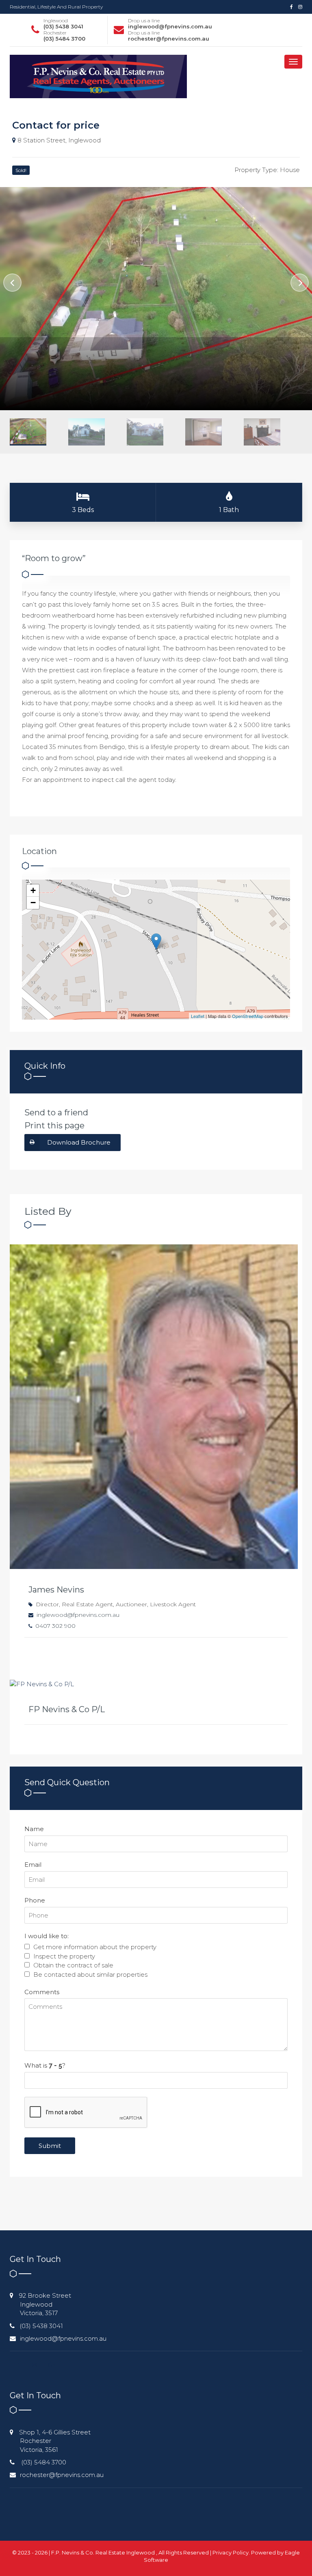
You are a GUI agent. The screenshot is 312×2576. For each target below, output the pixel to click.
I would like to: (47, 1936)
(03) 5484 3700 (64, 39)
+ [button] (33, 890)
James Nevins (56, 1590)
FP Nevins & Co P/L (67, 1709)
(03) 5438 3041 (63, 26)
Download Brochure (79, 1142)
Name (34, 1829)
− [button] (33, 903)
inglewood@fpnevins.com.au (170, 26)
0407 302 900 (55, 1626)
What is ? (45, 2065)
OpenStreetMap (248, 1016)
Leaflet (198, 1016)
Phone (35, 1900)
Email (33, 1865)
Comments (42, 1992)
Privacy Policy (231, 2552)
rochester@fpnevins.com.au (169, 39)
